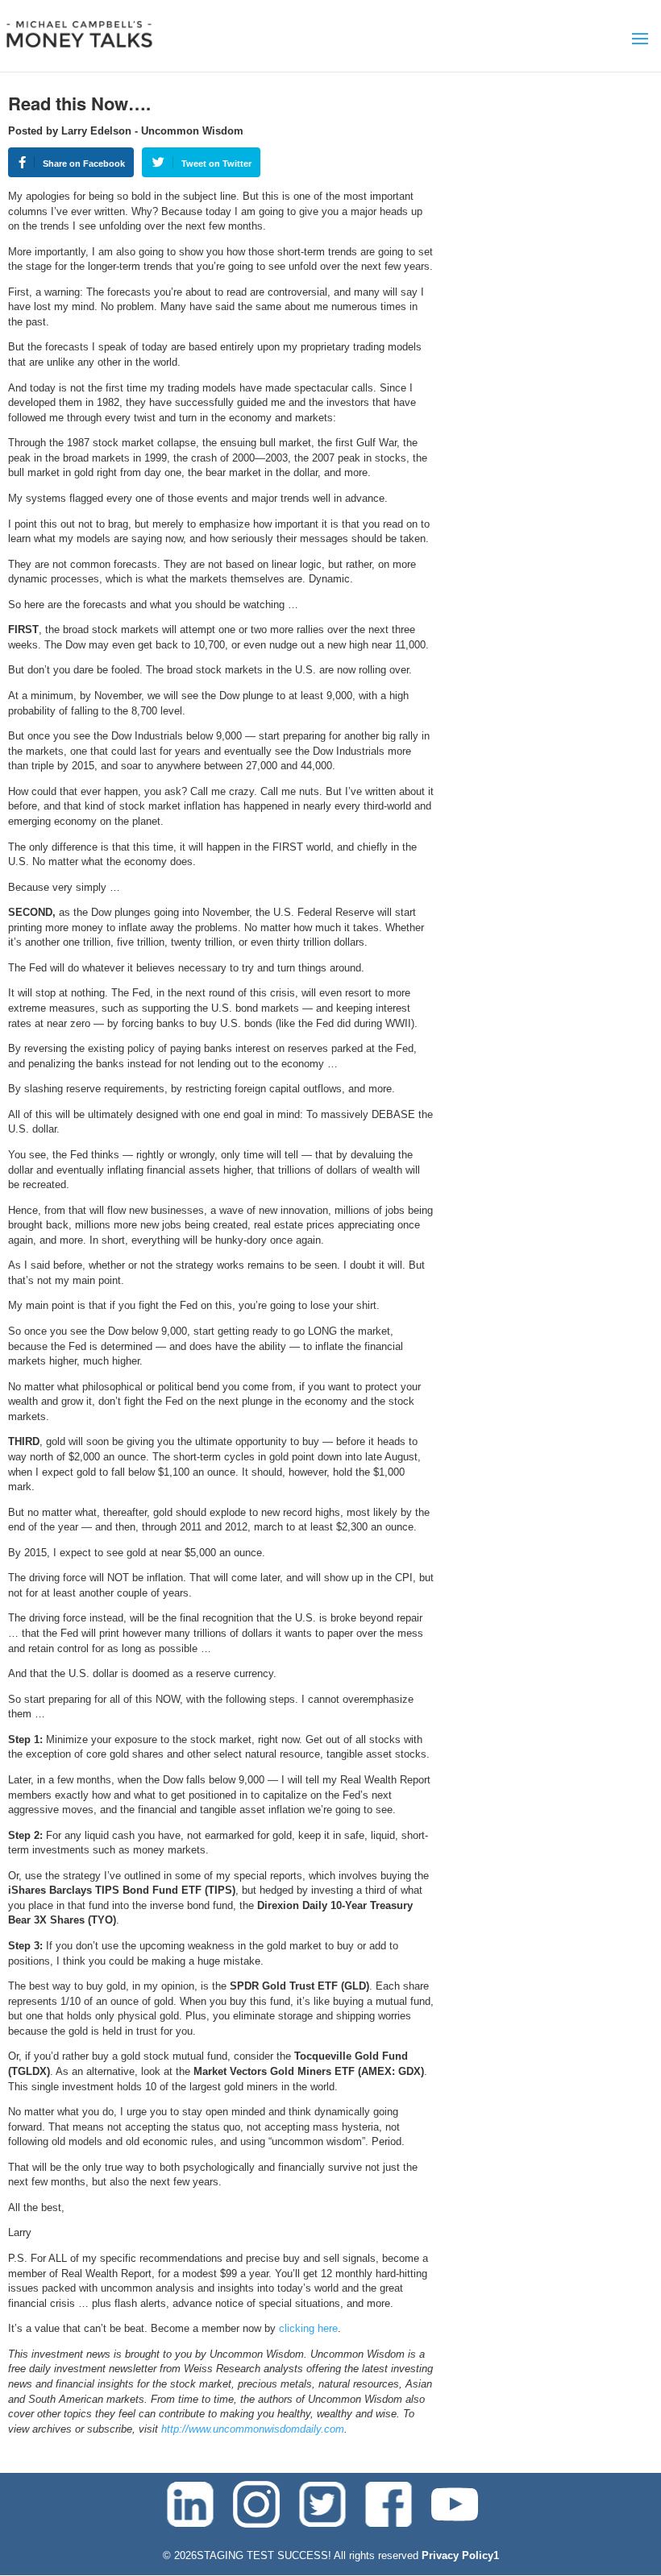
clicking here (308, 2328)
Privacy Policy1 (460, 2555)
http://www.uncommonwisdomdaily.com (253, 2429)
